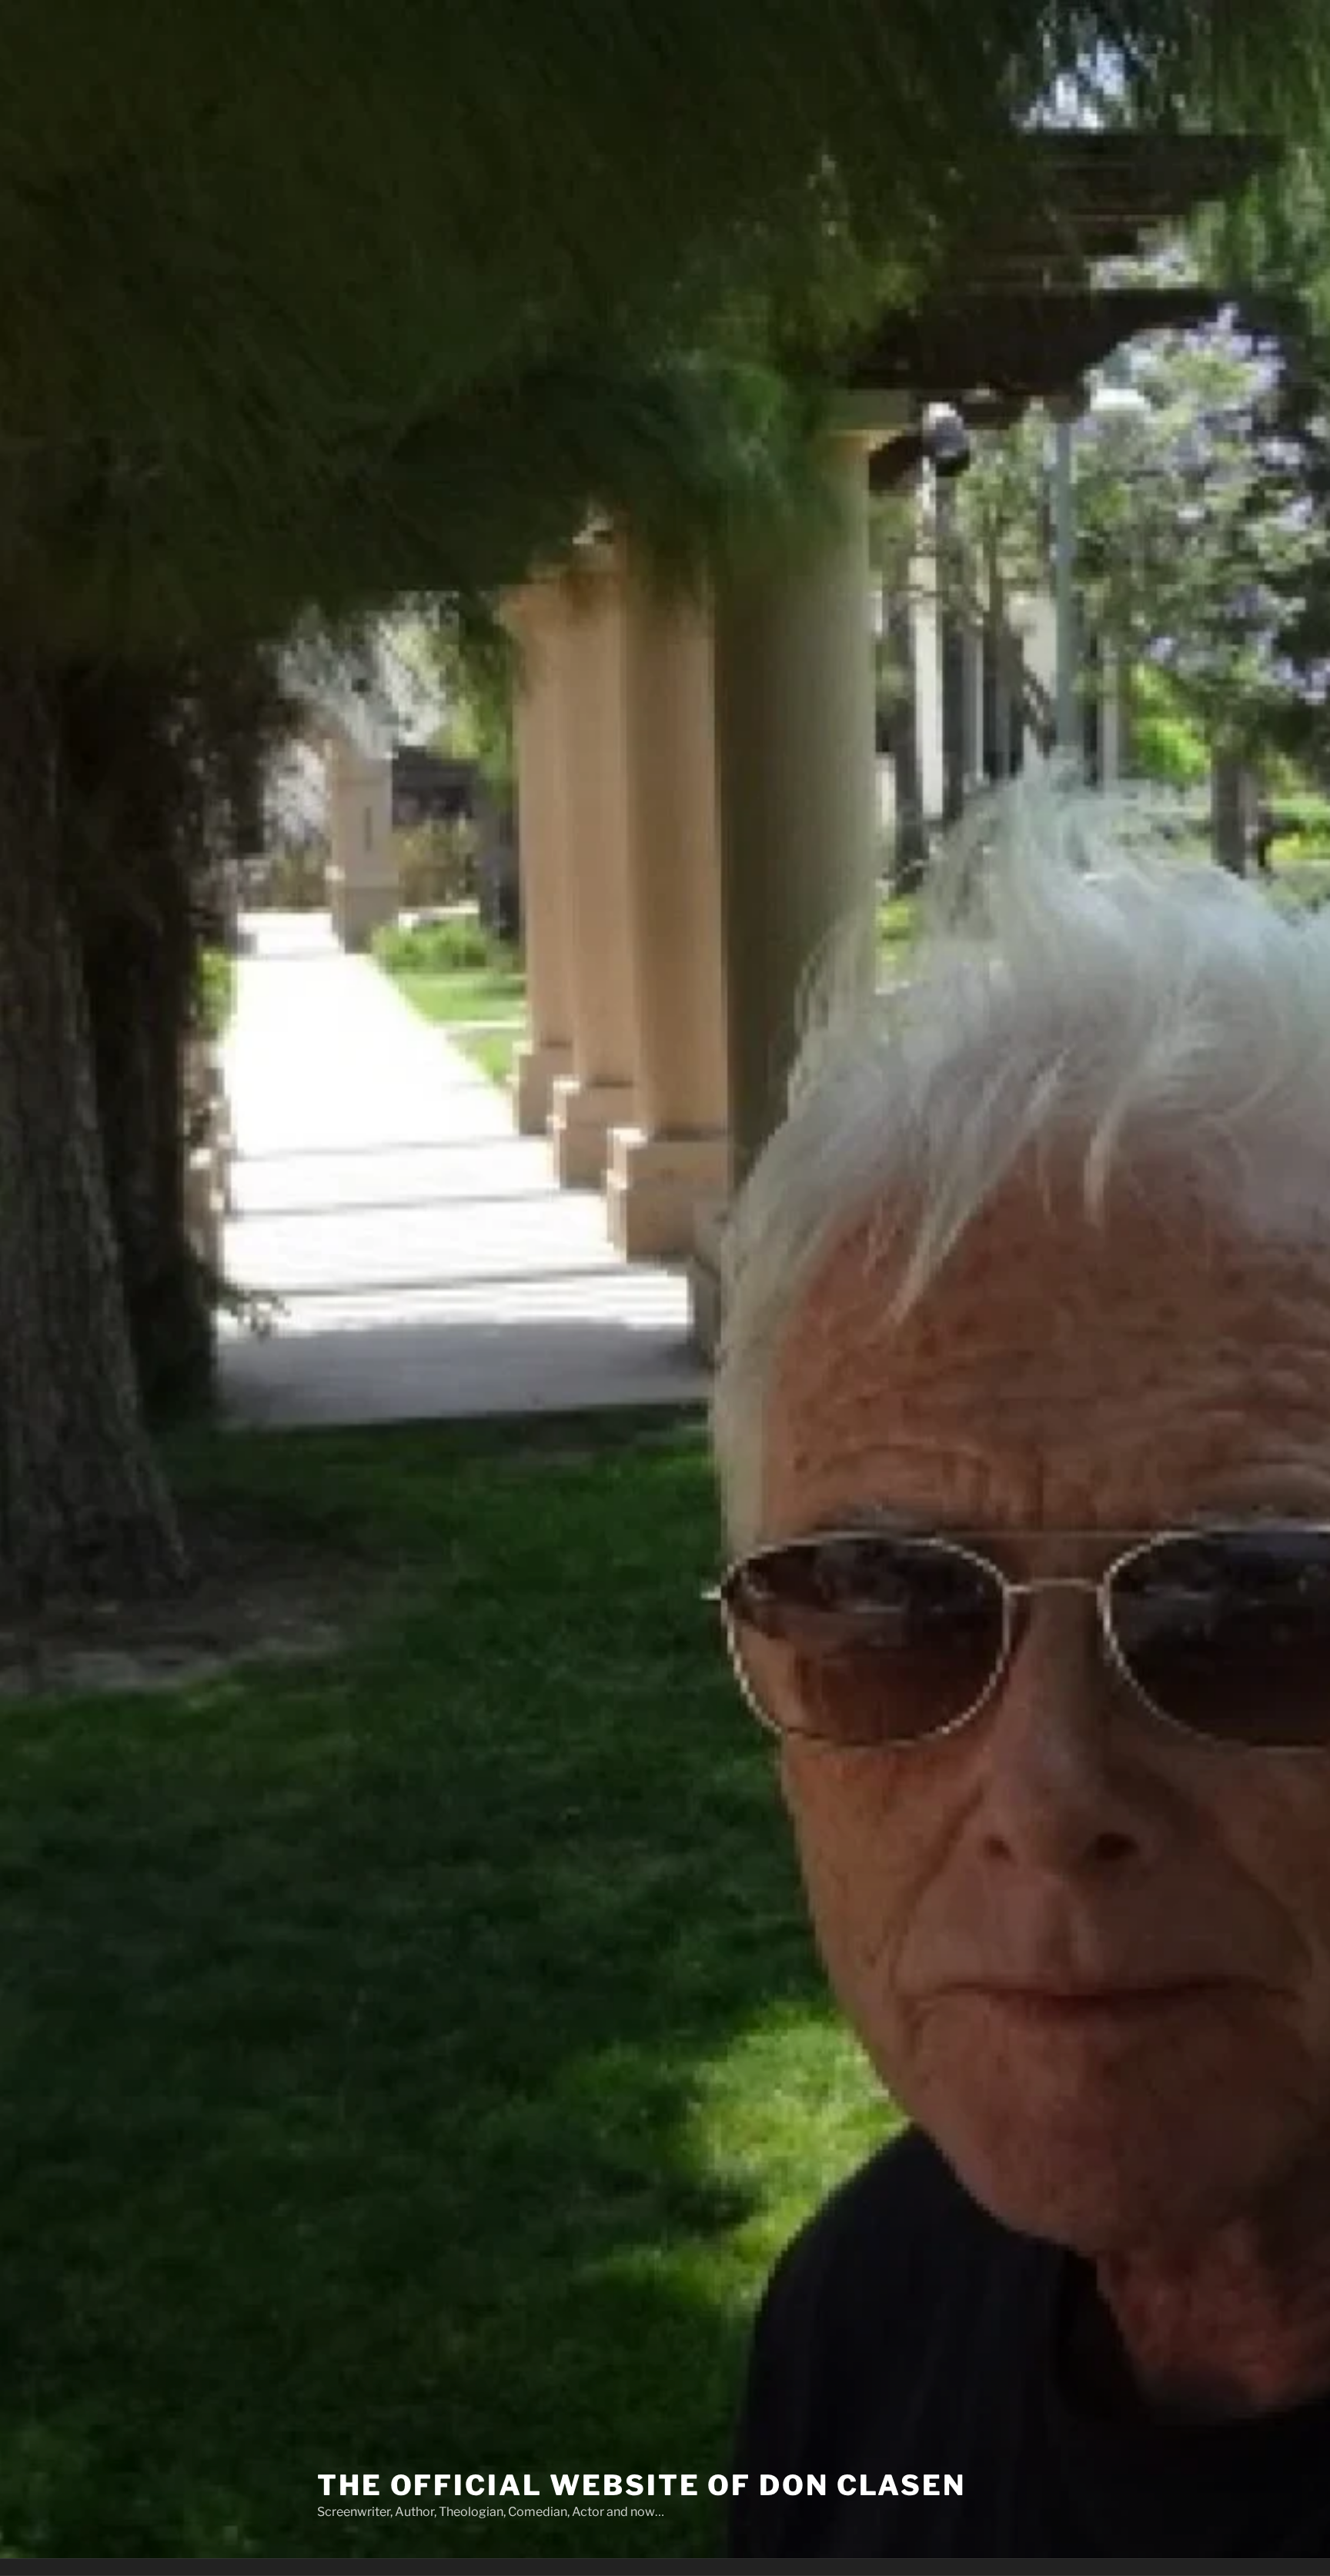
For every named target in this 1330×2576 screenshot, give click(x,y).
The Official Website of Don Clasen (642, 2485)
